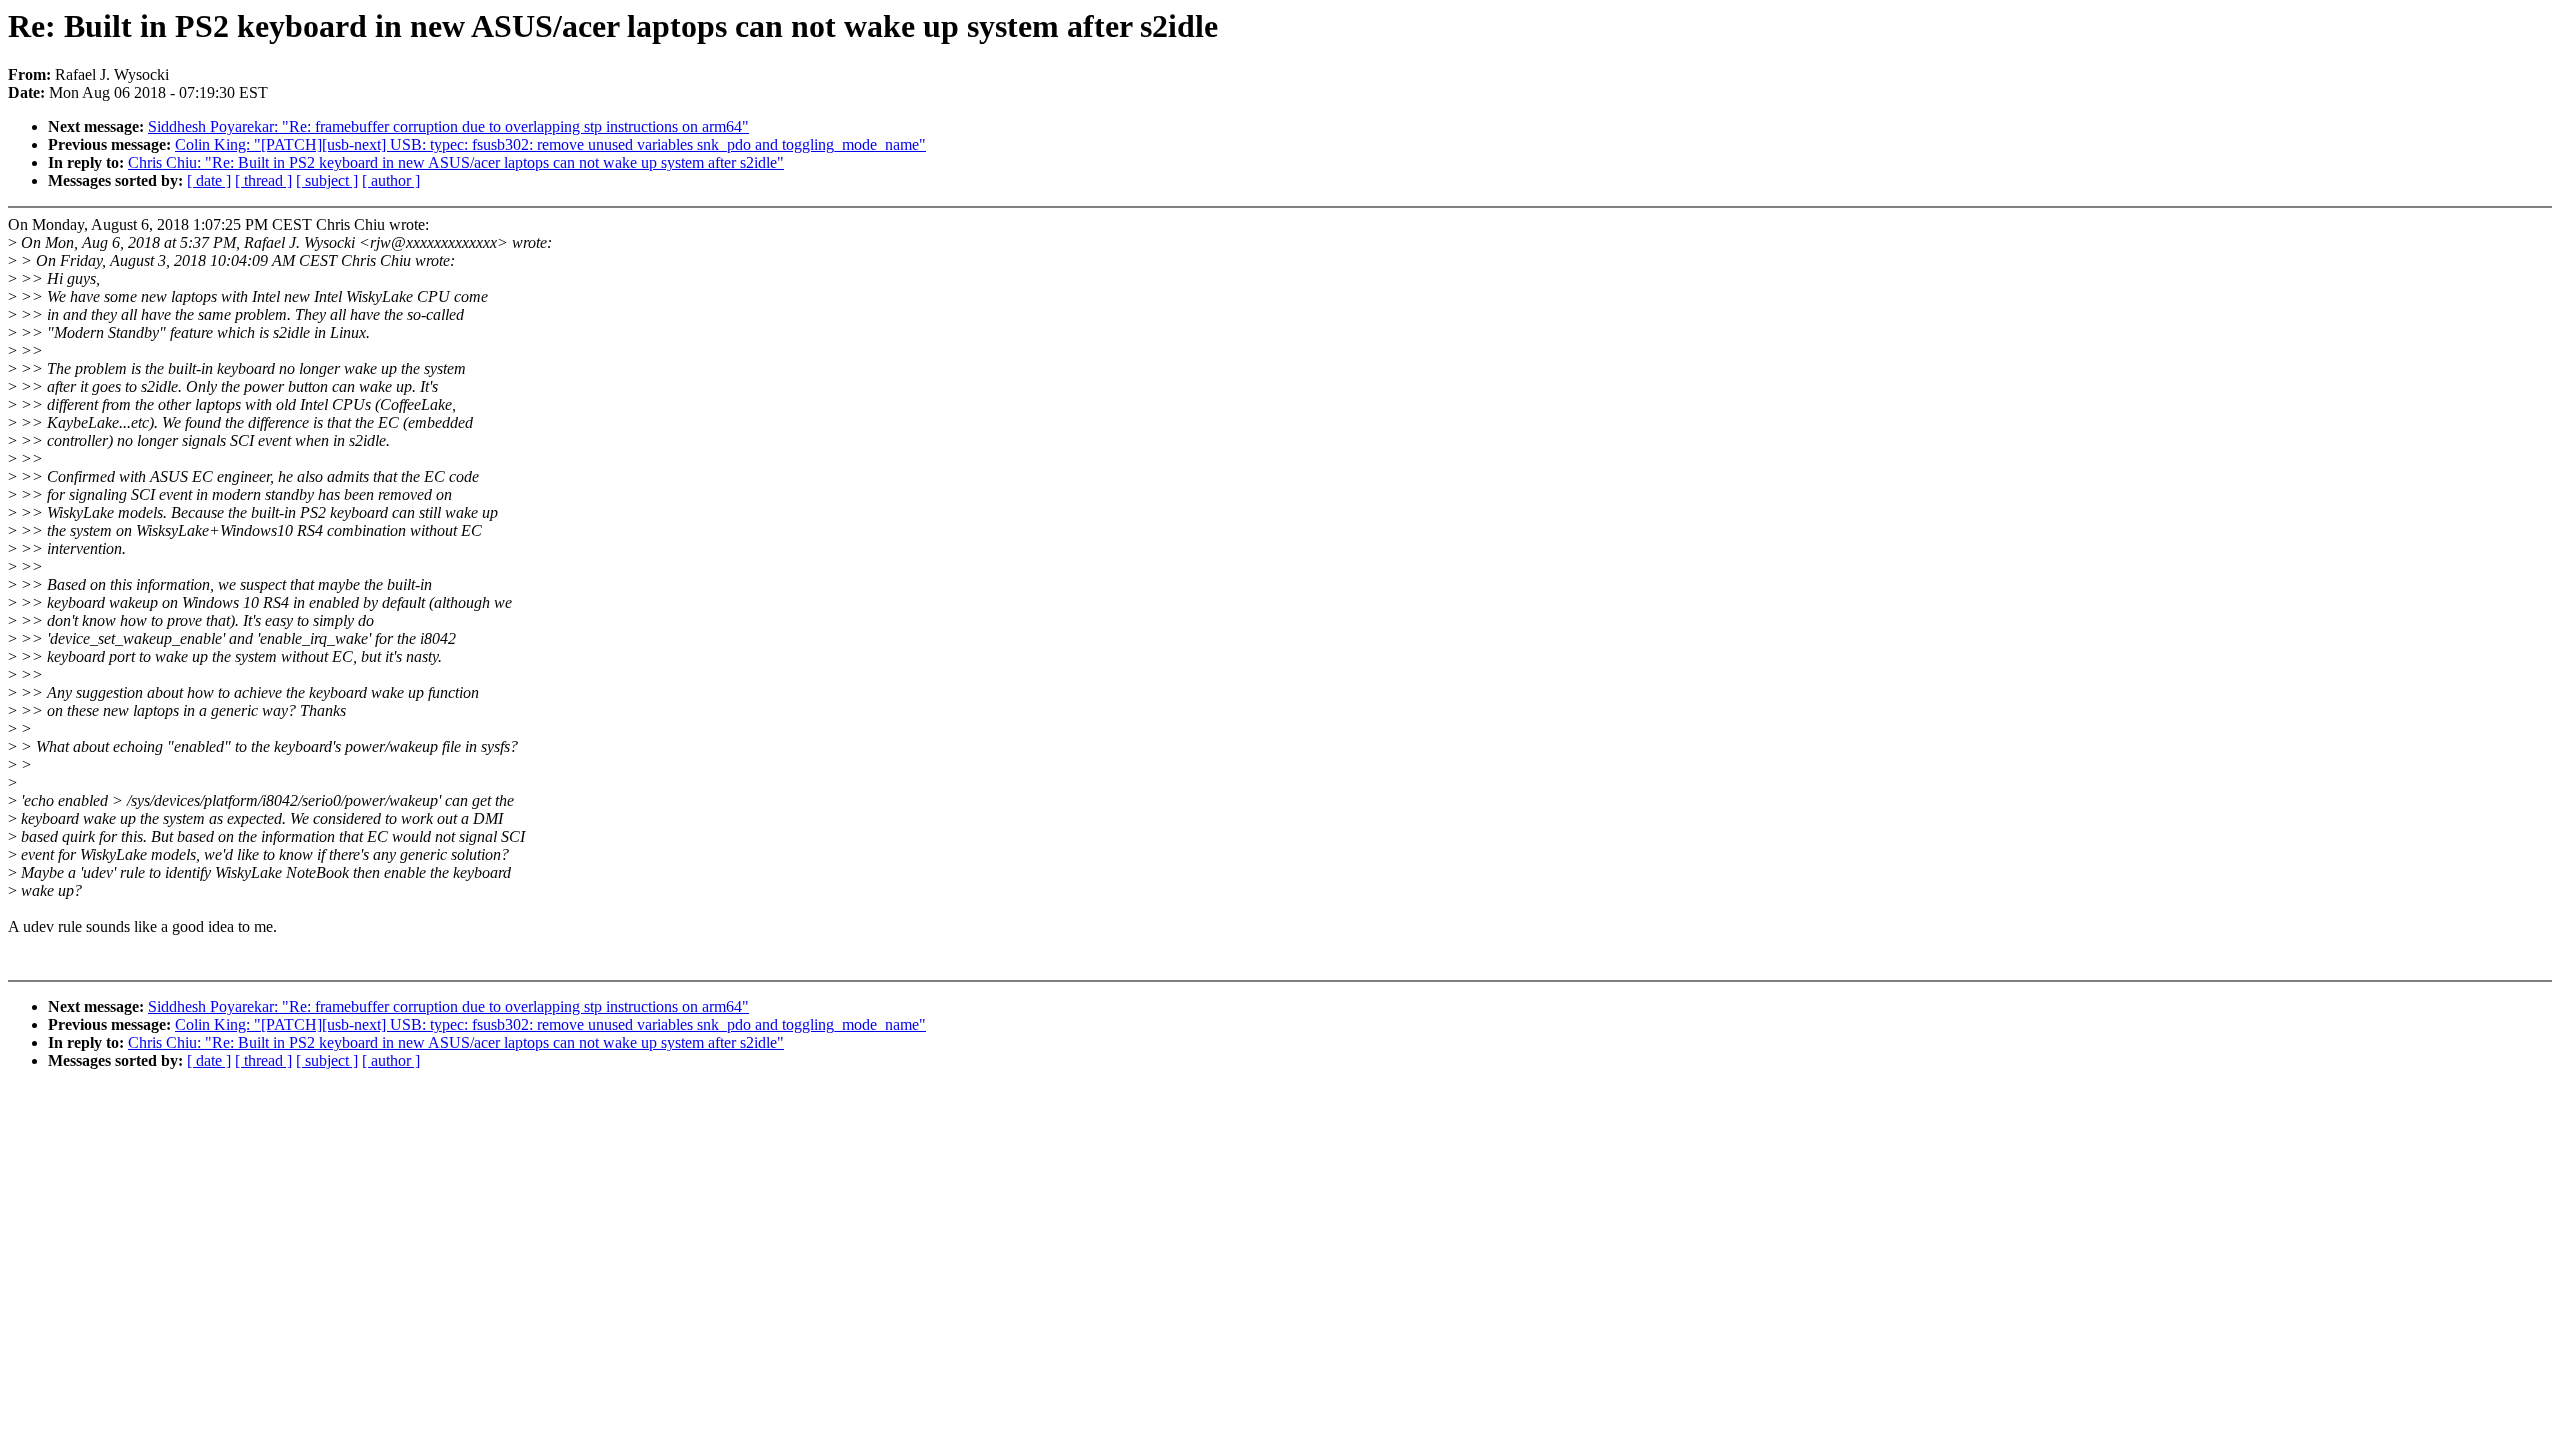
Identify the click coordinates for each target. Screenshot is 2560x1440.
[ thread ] (263, 180)
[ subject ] (327, 180)
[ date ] (209, 180)
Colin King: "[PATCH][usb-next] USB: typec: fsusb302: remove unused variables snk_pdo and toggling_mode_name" (550, 144)
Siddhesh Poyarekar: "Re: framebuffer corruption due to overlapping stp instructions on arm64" (448, 126)
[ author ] (391, 180)
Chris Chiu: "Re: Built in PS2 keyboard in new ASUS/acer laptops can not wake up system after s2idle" (456, 162)
